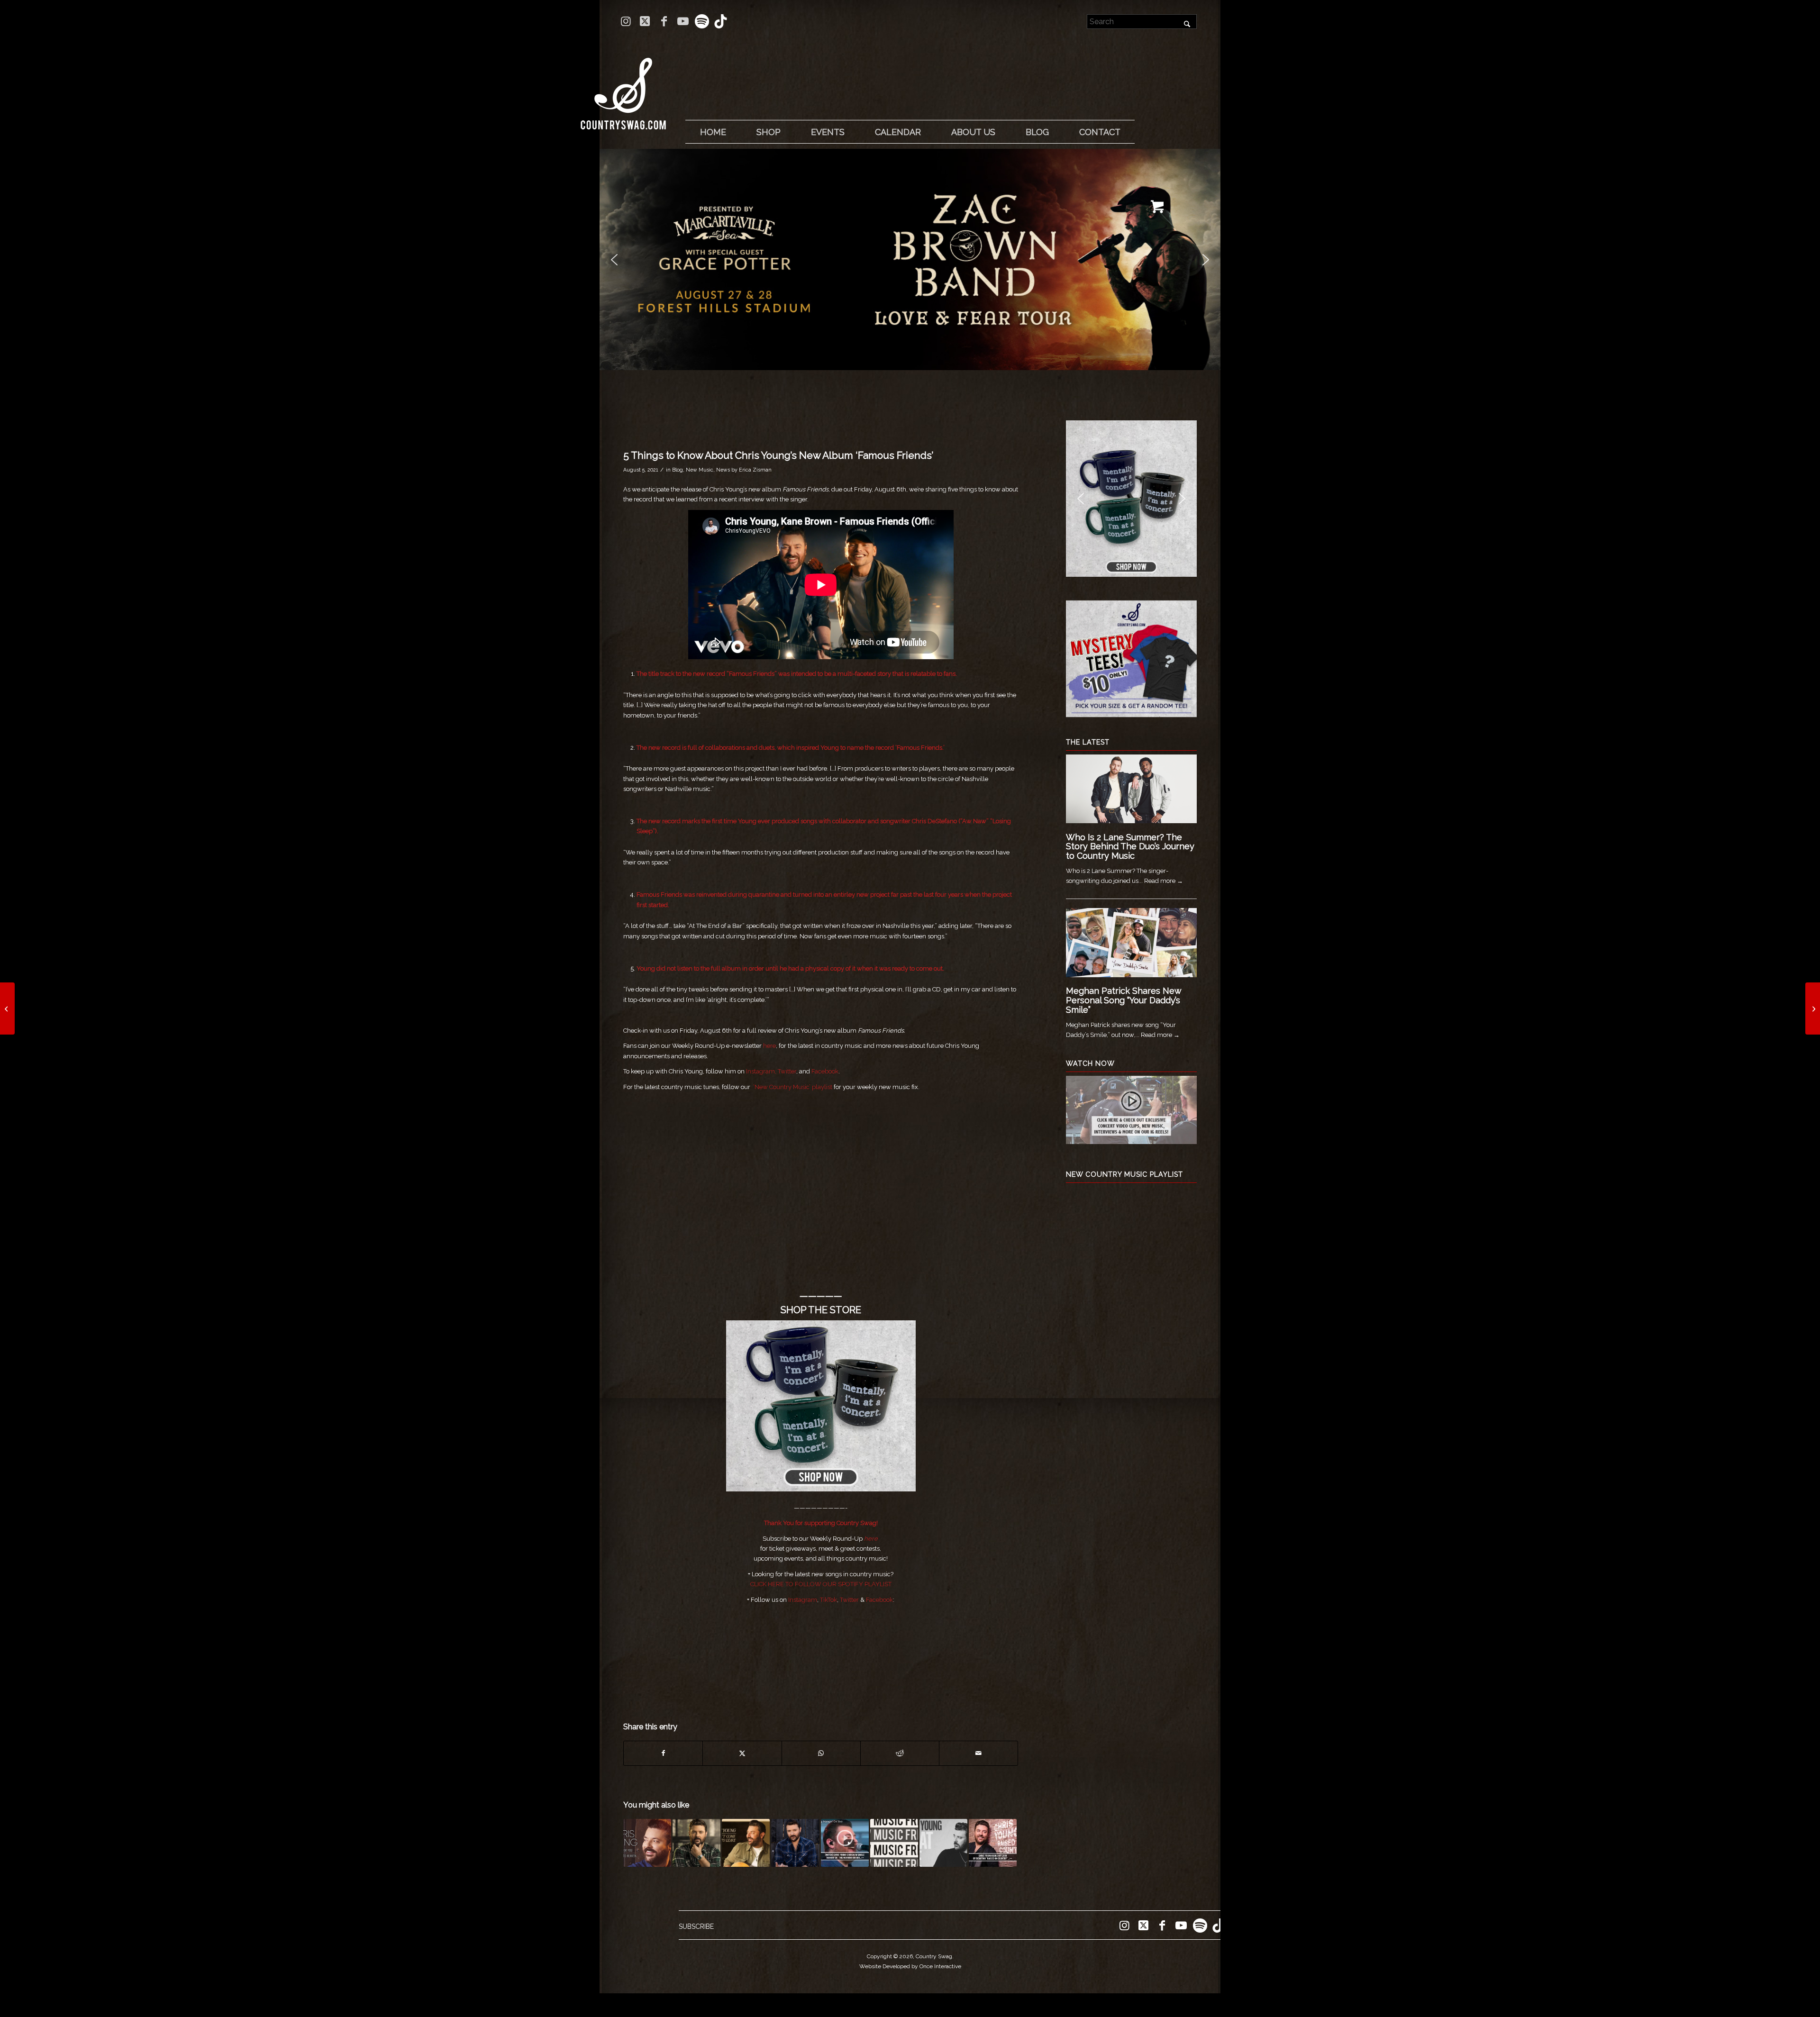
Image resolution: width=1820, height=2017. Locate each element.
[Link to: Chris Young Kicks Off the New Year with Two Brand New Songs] (647, 1843)
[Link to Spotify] (702, 21)
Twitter (787, 1071)
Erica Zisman (755, 470)
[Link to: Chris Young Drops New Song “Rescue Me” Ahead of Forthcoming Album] (696, 1843)
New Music (700, 470)
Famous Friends (752, 674)
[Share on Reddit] (900, 1753)
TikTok (828, 1600)
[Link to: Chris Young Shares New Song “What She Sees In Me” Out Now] (943, 1843)
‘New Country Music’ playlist (792, 1087)
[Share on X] (742, 1753)
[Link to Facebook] (664, 21)
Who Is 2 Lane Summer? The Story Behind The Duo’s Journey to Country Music (1130, 847)
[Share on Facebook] (663, 1753)
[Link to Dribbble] (721, 21)
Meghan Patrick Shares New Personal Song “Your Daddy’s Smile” (1124, 1000)
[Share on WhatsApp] (821, 1753)
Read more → (1164, 881)
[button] (910, 259)
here (769, 1046)
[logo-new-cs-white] (623, 86)
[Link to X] (645, 21)
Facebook (825, 1071)
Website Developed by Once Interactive (910, 1966)
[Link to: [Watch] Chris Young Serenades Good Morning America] (845, 1843)
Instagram (803, 1600)
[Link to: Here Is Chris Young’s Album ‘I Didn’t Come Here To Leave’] (746, 1843)
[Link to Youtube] (683, 21)
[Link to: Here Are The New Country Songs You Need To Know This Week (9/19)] (894, 1843)
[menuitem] (713, 132)
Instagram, (760, 1071)
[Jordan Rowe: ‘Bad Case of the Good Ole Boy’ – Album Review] (1813, 1008)
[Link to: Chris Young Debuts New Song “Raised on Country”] (993, 1843)
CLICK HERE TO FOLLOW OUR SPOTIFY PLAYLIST (821, 1584)
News (723, 470)
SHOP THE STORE (821, 1310)
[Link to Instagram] (626, 21)
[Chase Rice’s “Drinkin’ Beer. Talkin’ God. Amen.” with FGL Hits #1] (7, 1008)
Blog (678, 470)
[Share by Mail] (978, 1753)
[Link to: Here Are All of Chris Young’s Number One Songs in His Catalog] (795, 1843)
